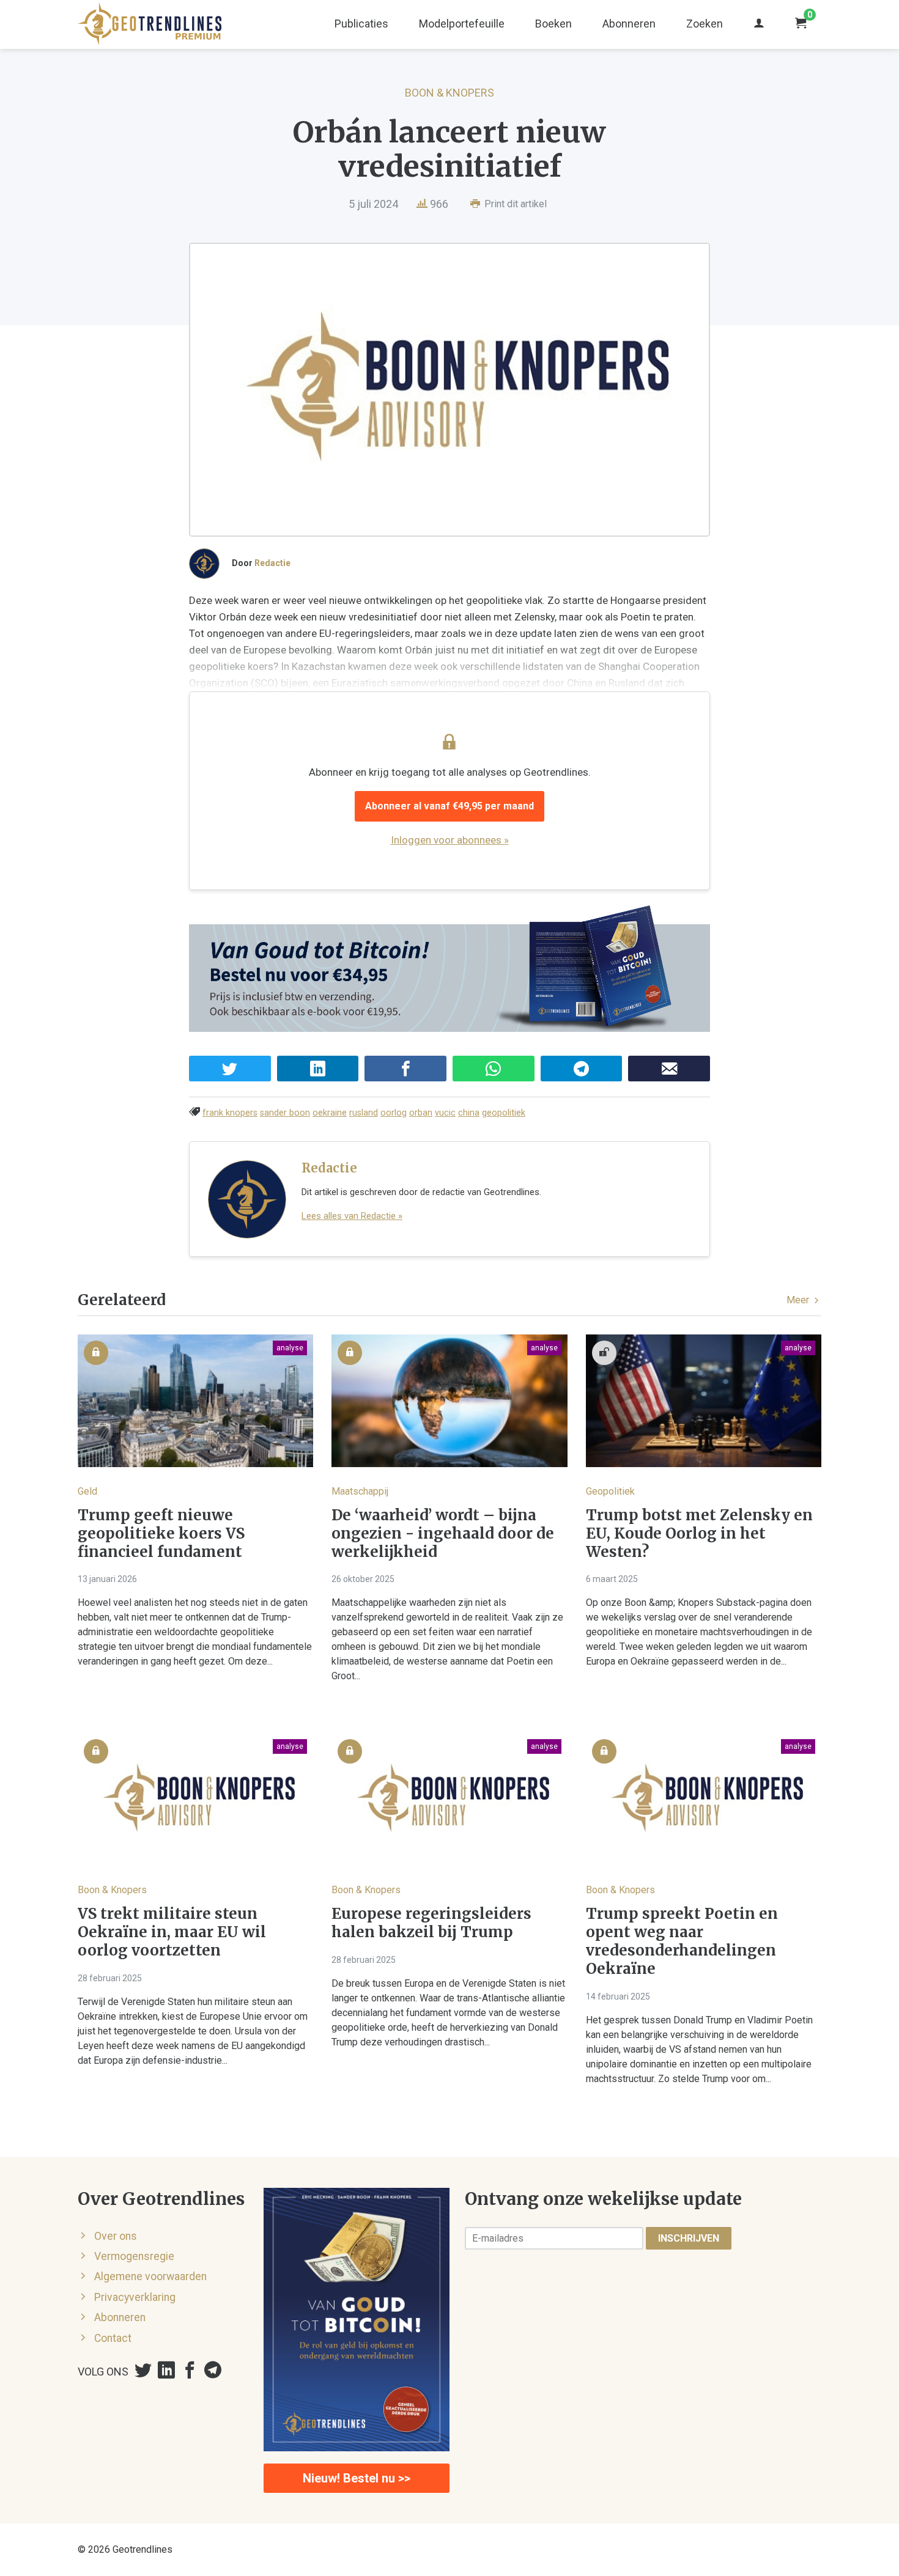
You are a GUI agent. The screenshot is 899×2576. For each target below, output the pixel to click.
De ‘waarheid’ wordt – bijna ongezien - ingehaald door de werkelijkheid (443, 1534)
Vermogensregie (134, 2256)
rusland (364, 1113)
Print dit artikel (514, 204)
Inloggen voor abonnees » (450, 840)
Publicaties (361, 24)
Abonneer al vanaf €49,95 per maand (449, 806)
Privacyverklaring (135, 2297)
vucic (445, 1113)
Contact (113, 2338)
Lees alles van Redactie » (352, 1216)
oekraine (330, 1113)
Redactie (272, 563)
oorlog (394, 1113)
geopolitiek (504, 1113)
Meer (799, 1300)
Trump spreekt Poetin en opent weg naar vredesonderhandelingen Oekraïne (682, 1941)
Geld (87, 1491)
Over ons (116, 2236)
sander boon (285, 1113)
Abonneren (629, 24)
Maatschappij (360, 1491)
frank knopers (230, 1113)
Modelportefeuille (462, 24)
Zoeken (705, 24)
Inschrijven (689, 2238)
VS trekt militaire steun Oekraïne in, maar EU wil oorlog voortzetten (172, 1932)
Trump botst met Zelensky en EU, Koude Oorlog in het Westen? (699, 1534)
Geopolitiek (610, 1491)
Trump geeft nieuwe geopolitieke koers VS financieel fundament (161, 1534)
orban (421, 1113)
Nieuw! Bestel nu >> (357, 2478)
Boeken (553, 24)
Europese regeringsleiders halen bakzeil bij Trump (431, 1923)
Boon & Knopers (449, 93)
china (469, 1113)
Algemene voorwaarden (150, 2276)
